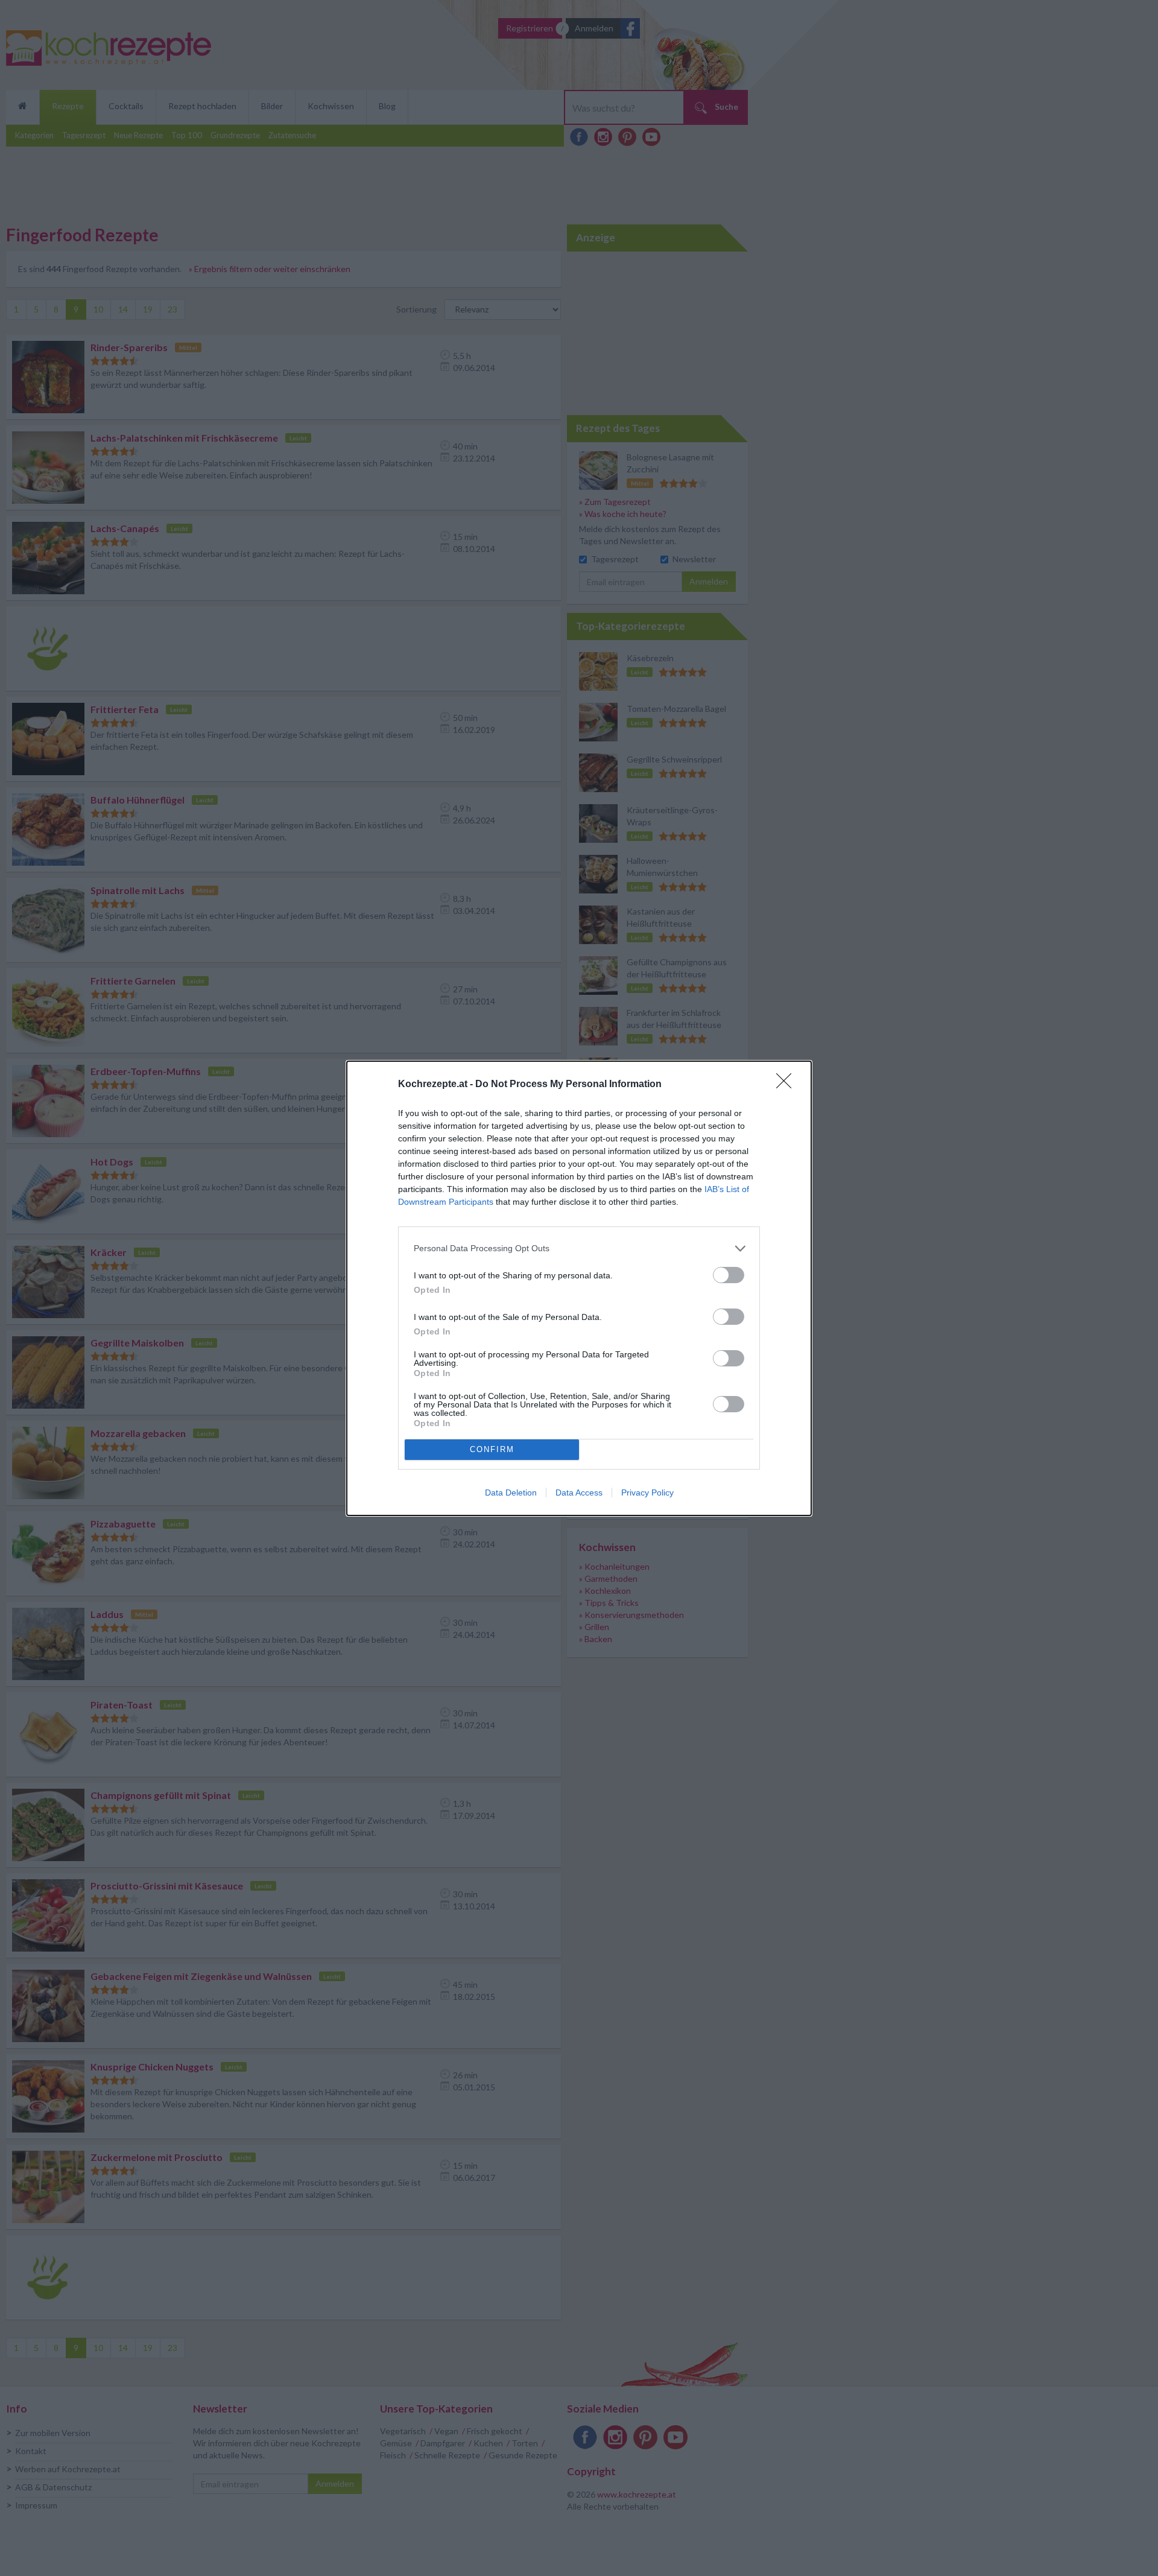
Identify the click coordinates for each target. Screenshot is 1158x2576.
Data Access (579, 1493)
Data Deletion (511, 1493)
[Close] (788, 1085)
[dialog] (579, 1288)
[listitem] (579, 1248)
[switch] (729, 1275)
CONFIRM (492, 1449)
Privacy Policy (647, 1493)
